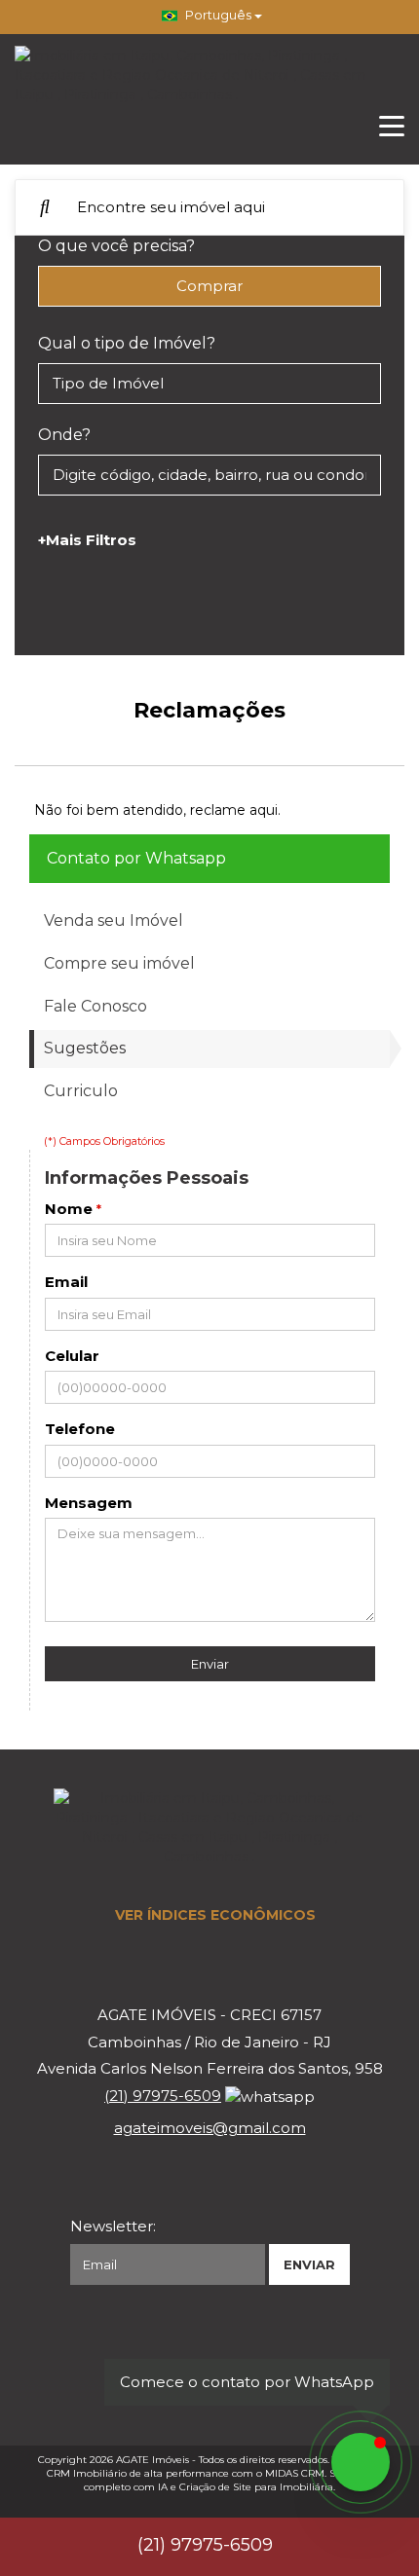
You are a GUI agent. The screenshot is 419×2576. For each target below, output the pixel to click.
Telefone (80, 1429)
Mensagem (89, 1503)
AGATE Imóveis (152, 2460)
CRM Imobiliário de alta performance (138, 2473)
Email (66, 1282)
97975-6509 (163, 2096)
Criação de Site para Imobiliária (256, 2487)
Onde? (64, 435)
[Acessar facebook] (145, 2353)
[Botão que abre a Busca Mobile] (45, 207)
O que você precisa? (116, 246)
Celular (72, 1356)
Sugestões (85, 1048)
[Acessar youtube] (209, 2353)
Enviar (210, 1664)
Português (218, 15)
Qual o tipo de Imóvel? (127, 343)
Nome (69, 1209)
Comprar (209, 286)
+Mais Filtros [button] (87, 540)
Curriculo (81, 1091)
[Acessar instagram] (274, 2353)
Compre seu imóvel (119, 963)
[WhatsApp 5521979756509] (361, 2462)
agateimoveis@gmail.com (210, 2128)
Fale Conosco (95, 1006)
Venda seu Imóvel (114, 920)
